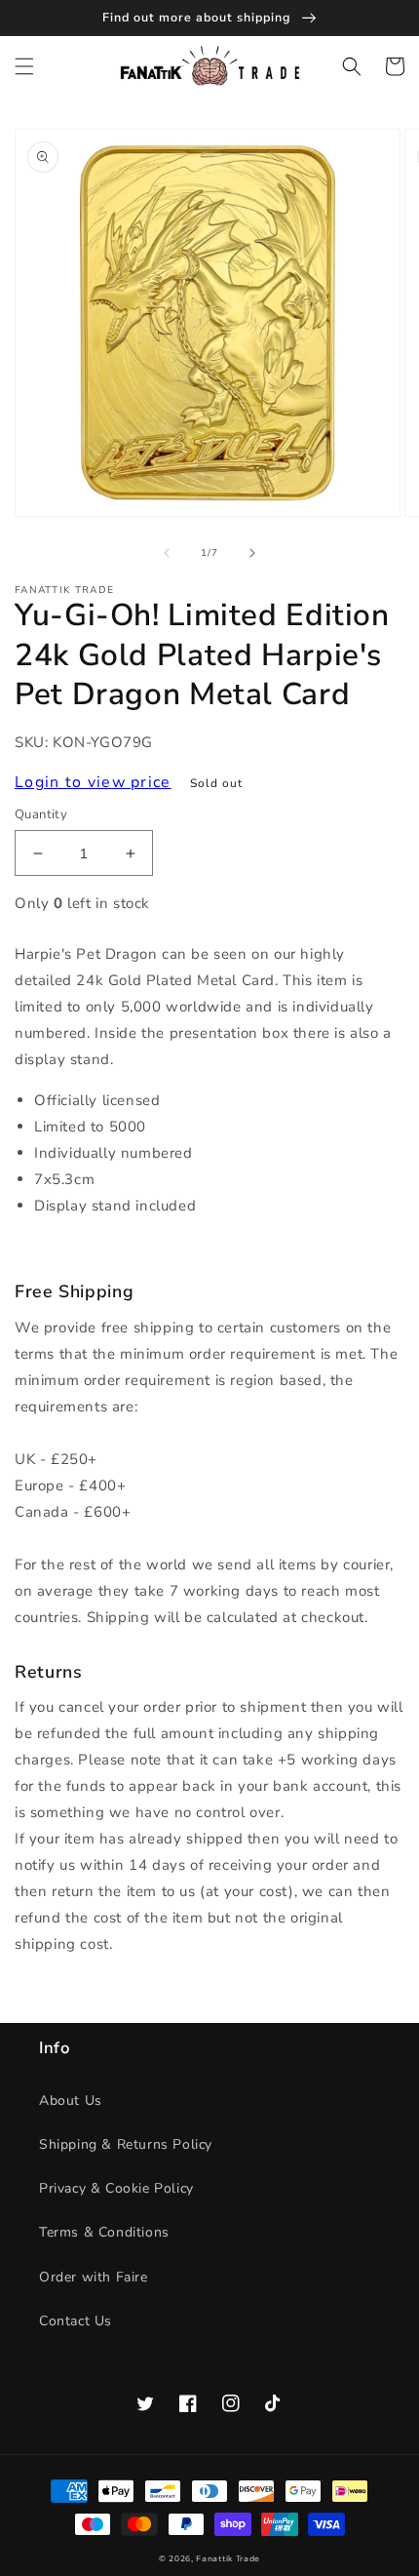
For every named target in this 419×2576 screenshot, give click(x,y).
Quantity (41, 814)
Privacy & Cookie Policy (116, 2188)
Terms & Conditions (104, 2232)
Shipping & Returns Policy (126, 2144)
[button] (24, 66)
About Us (71, 2100)
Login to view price (93, 782)
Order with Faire (94, 2277)
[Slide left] (167, 553)
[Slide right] (252, 553)
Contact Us (76, 2321)
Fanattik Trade (228, 2559)
